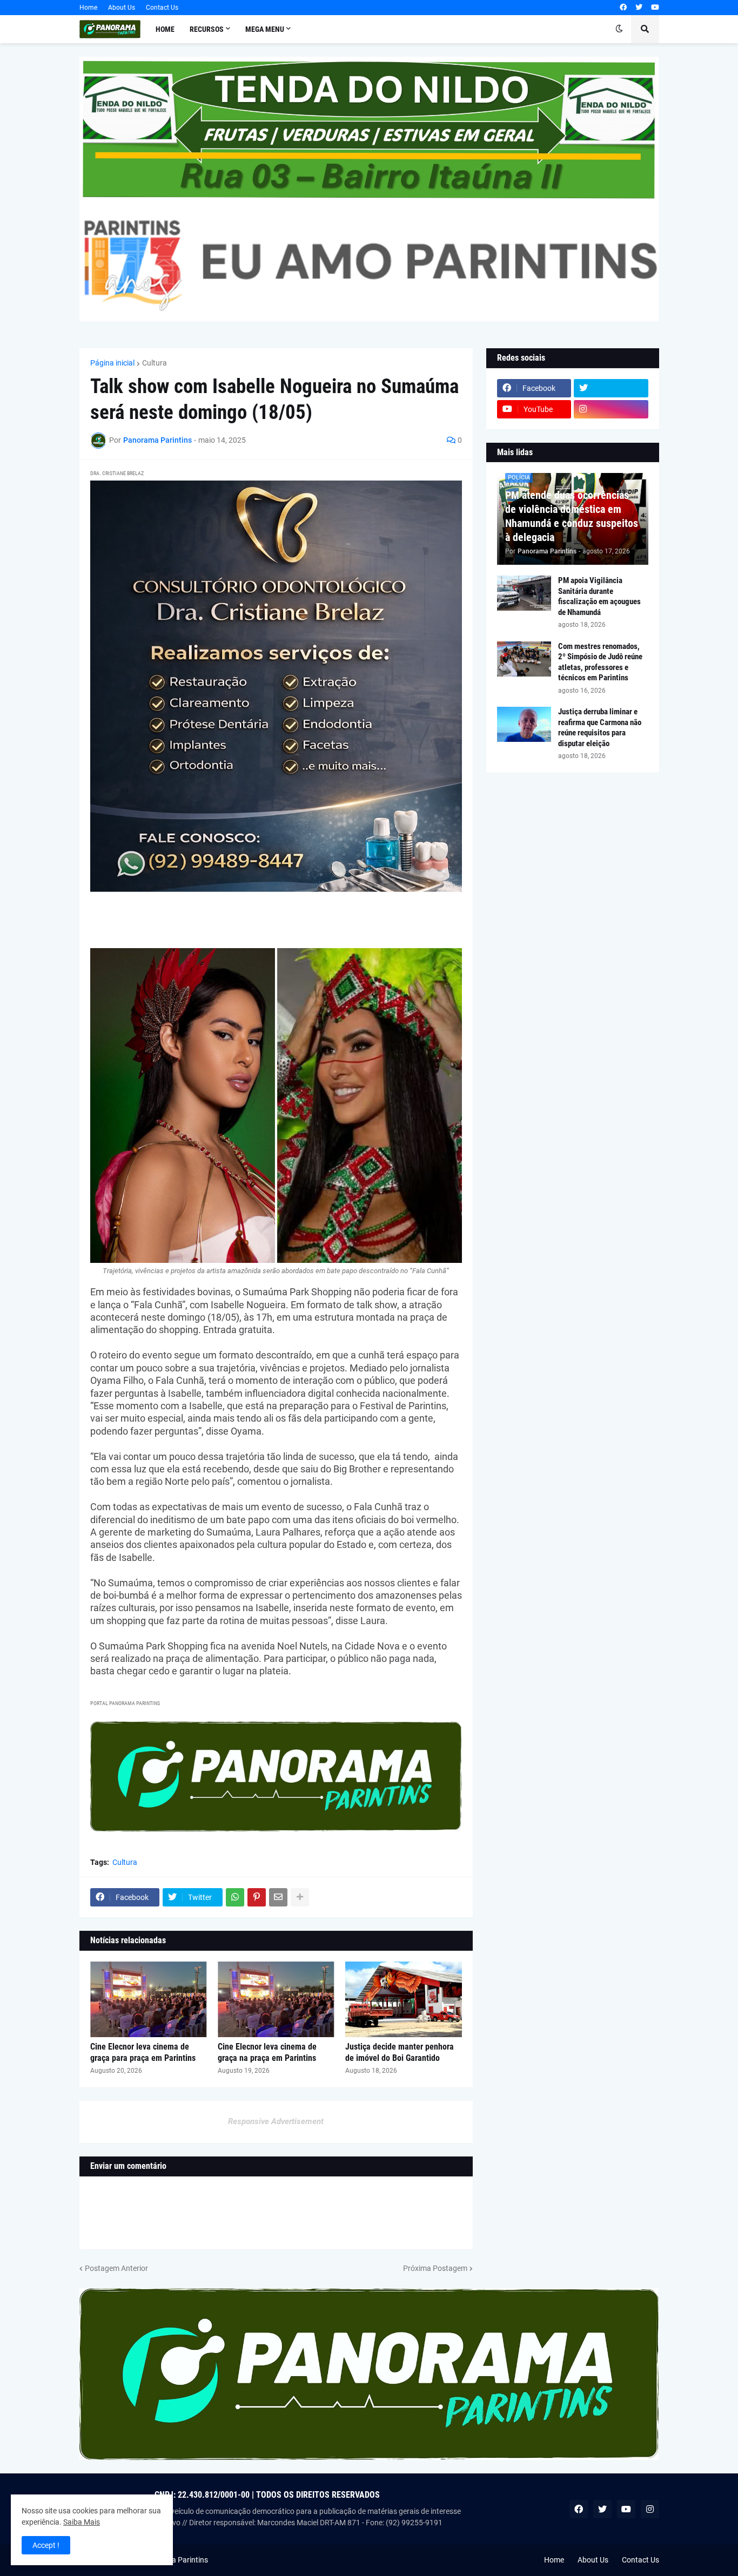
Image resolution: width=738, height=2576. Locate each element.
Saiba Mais (82, 2522)
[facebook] (623, 8)
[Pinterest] (257, 1897)
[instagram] (611, 409)
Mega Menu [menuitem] (265, 29)
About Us (122, 8)
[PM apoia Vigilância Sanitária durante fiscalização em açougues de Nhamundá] (524, 593)
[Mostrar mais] (300, 1897)
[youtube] (655, 8)
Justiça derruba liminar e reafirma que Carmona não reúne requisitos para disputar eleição (600, 728)
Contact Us (162, 8)
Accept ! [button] (46, 2545)
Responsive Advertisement (276, 2121)
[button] (619, 29)
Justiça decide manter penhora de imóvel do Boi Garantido (400, 2052)
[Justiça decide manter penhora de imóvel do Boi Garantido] (404, 1999)
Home (88, 8)
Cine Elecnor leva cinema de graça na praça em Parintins (267, 2052)
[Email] (278, 1897)
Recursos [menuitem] (207, 29)
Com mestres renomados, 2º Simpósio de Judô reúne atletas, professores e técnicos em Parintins (600, 662)
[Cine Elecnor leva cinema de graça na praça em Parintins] (276, 1999)
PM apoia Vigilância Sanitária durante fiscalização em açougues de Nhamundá (599, 596)
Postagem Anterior (116, 2268)
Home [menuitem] (165, 29)
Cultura (155, 363)
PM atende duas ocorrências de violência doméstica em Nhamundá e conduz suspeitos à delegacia (572, 516)
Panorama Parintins (174, 2560)
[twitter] (639, 8)
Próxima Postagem (435, 2268)
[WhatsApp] (235, 1897)
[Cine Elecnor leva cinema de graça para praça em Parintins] (149, 1999)
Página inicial (112, 363)
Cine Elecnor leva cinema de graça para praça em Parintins (143, 2052)
